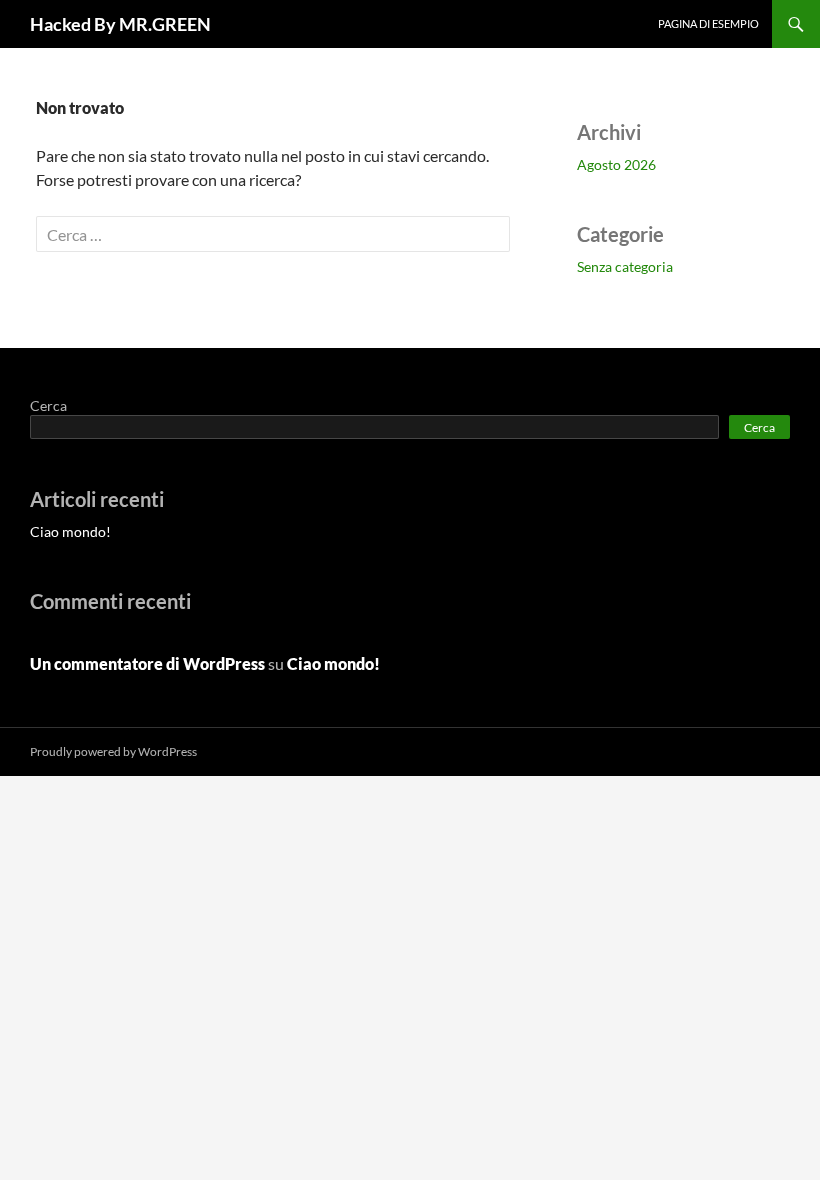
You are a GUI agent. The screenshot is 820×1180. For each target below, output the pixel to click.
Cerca (48, 405)
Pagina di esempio (708, 23)
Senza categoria (625, 266)
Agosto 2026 (616, 164)
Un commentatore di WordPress (147, 663)
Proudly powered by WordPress (113, 751)
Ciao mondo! (70, 531)
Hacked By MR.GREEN (120, 24)
